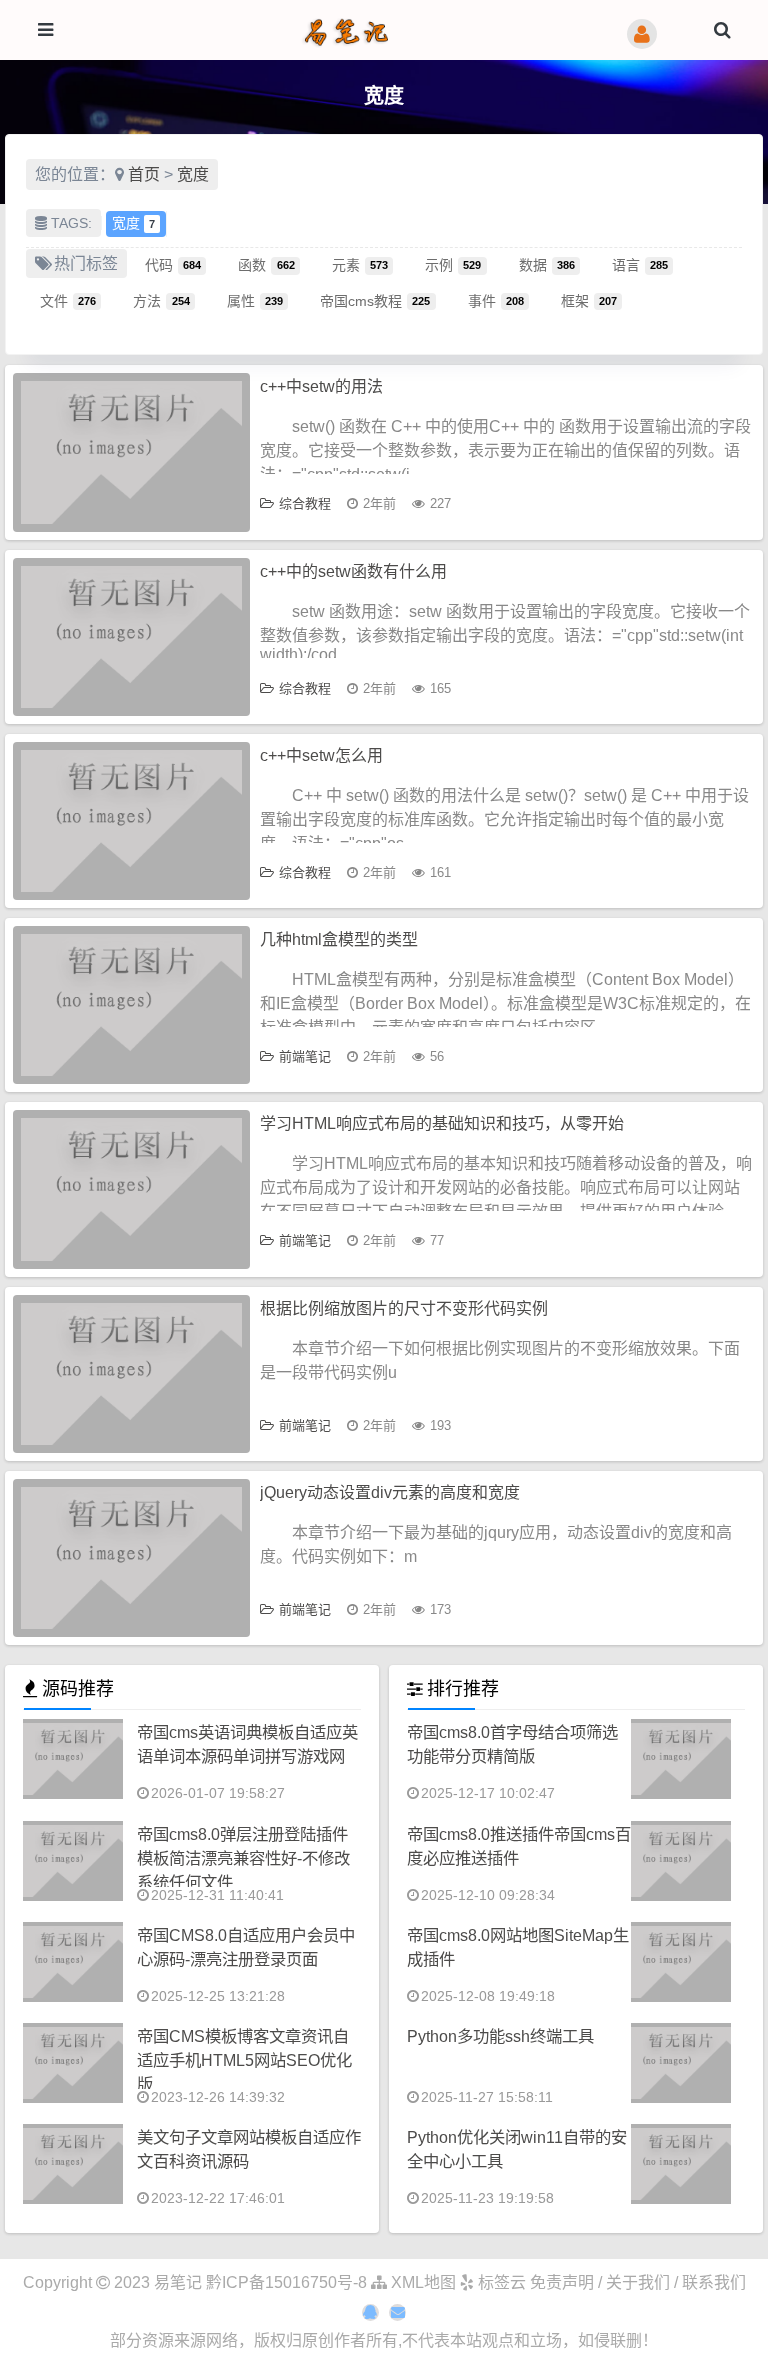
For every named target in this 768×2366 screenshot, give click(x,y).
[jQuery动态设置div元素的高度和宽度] (131, 1558)
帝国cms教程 (375, 300)
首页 (144, 174)
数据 (547, 264)
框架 (589, 300)
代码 (173, 264)
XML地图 (421, 2282)
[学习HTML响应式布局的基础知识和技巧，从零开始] (131, 1189)
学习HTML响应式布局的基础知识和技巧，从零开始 (442, 1123)
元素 (360, 264)
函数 (266, 264)
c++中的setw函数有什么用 (353, 571)
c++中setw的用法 (321, 386)
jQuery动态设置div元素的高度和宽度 (390, 1492)
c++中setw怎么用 (321, 755)
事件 (496, 300)
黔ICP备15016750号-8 (288, 2282)
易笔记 (178, 2282)
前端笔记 (305, 1056)
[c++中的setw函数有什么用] (131, 637)
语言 (640, 264)
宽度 (193, 174)
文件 (68, 300)
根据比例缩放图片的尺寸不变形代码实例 (404, 1308)
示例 (453, 264)
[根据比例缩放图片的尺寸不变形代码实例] (131, 1374)
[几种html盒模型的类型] (131, 1005)
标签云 (500, 2282)
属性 (255, 300)
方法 (161, 300)
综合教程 (305, 503)
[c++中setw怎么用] (131, 821)
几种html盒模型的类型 (339, 939)
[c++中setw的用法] (131, 452)
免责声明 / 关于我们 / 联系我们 (638, 2282)
